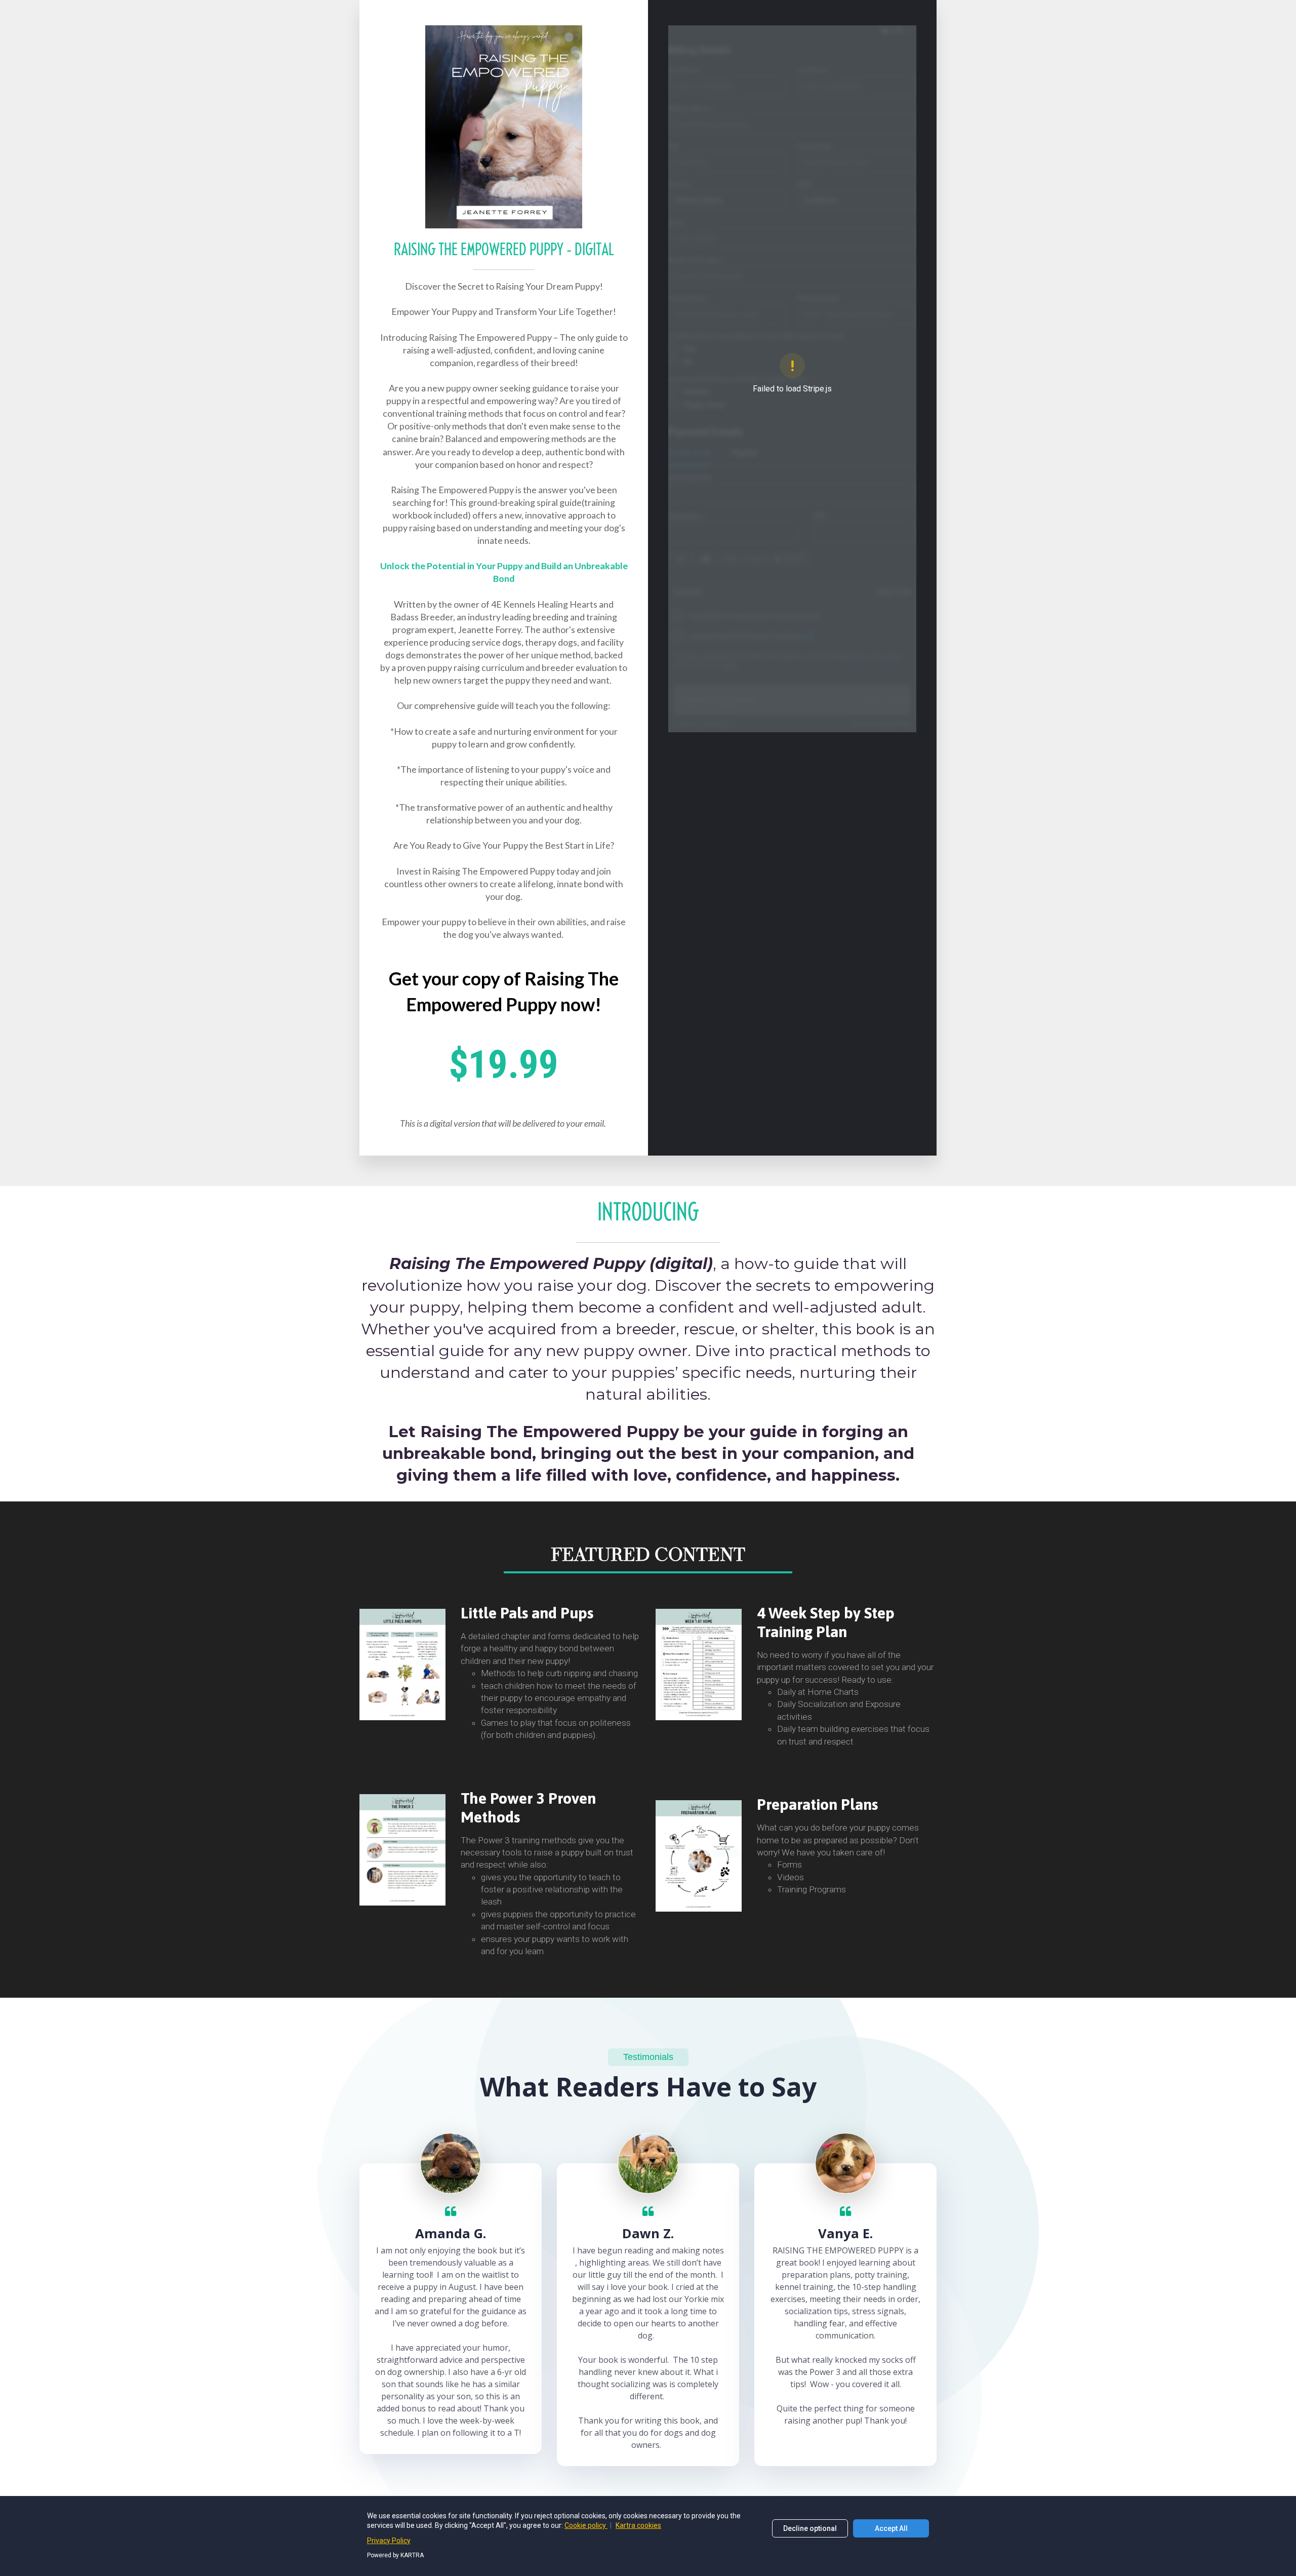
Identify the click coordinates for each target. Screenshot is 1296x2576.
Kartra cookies (638, 2525)
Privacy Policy (389, 2541)
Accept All (891, 2528)
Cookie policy (586, 2525)
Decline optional (810, 2528)
